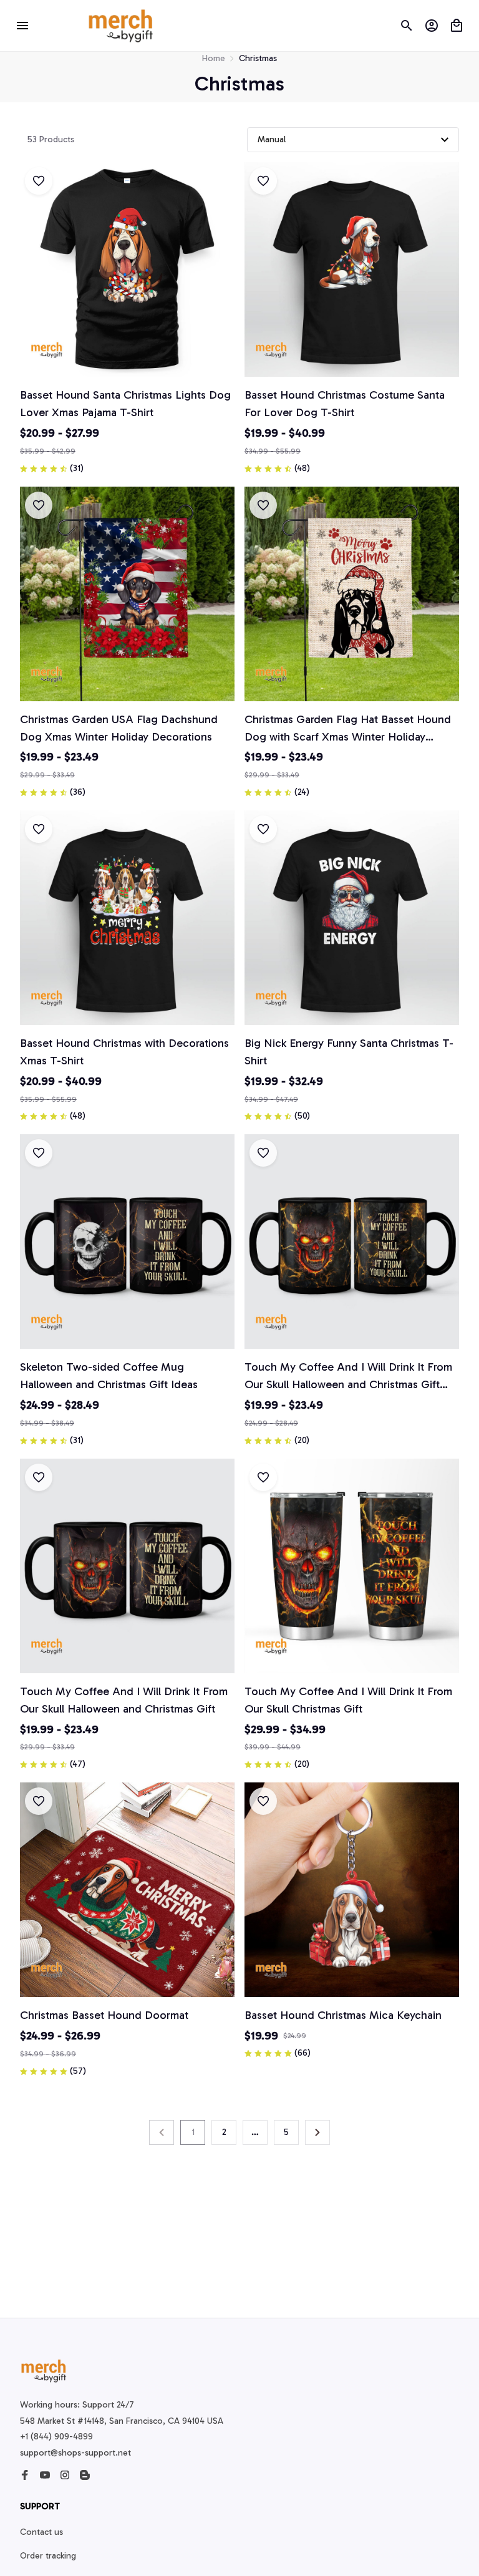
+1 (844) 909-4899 (56, 2437)
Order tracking (48, 2556)
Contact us (41, 2532)
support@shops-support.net (75, 2453)
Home (214, 58)
